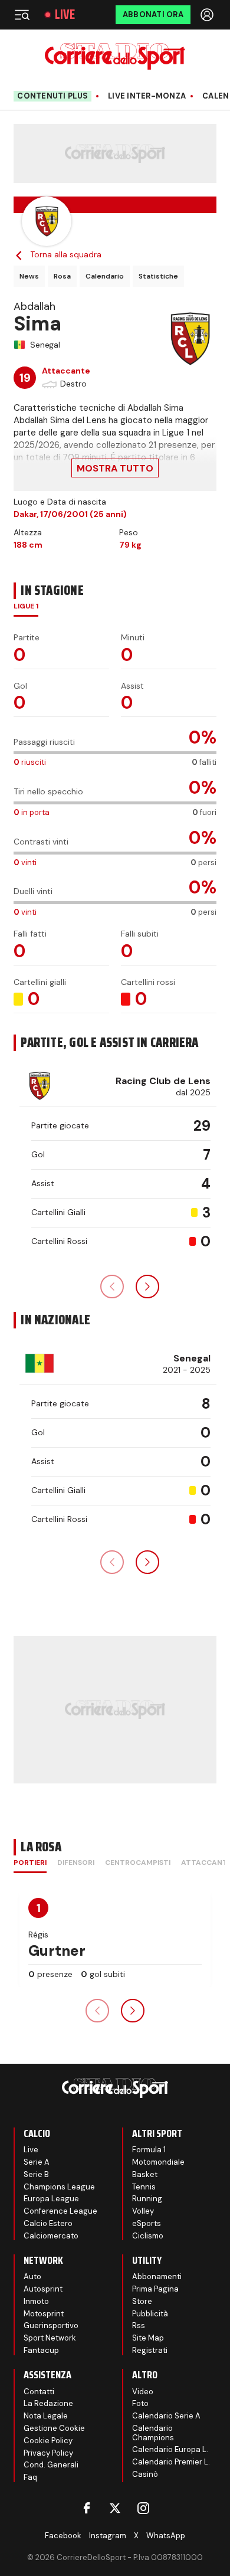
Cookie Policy (48, 2441)
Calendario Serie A (166, 2416)
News (29, 276)
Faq (30, 2477)
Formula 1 (149, 2150)
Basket (145, 2174)
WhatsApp (166, 2536)
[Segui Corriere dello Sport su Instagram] (143, 2508)
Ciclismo (148, 2236)
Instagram (108, 2536)
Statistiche (158, 276)
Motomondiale (158, 2162)
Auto (32, 2276)
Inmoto (36, 2301)
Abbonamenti (157, 2276)
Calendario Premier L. (171, 2462)
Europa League (51, 2199)
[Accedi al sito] (208, 15)
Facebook (63, 2536)
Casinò (145, 2474)
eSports (147, 2223)
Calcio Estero (48, 2223)
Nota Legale (46, 2416)
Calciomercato (51, 2236)
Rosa (62, 276)
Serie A (37, 2162)
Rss (139, 2325)
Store (142, 2301)
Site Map (148, 2338)
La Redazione (48, 2403)
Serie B (36, 2174)
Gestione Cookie (54, 2428)
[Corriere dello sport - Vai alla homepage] (115, 56)
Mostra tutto (115, 468)
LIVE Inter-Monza (147, 96)
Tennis (144, 2187)
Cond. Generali (51, 2465)
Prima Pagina (155, 2289)
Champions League (59, 2187)
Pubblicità (150, 2314)
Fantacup (41, 2350)
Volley (143, 2211)
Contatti (39, 2392)
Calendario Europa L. (170, 2449)
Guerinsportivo (51, 2325)
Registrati (150, 2350)
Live (65, 15)
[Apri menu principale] (22, 15)
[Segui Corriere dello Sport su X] (115, 2508)
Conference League (60, 2211)
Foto (140, 2403)
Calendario (105, 276)
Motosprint (44, 2314)
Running (147, 2199)
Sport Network (50, 2338)
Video (143, 2392)
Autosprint (43, 2289)
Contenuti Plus (52, 96)
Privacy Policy (48, 2453)
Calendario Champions (153, 2433)
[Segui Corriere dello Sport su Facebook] (87, 2508)
